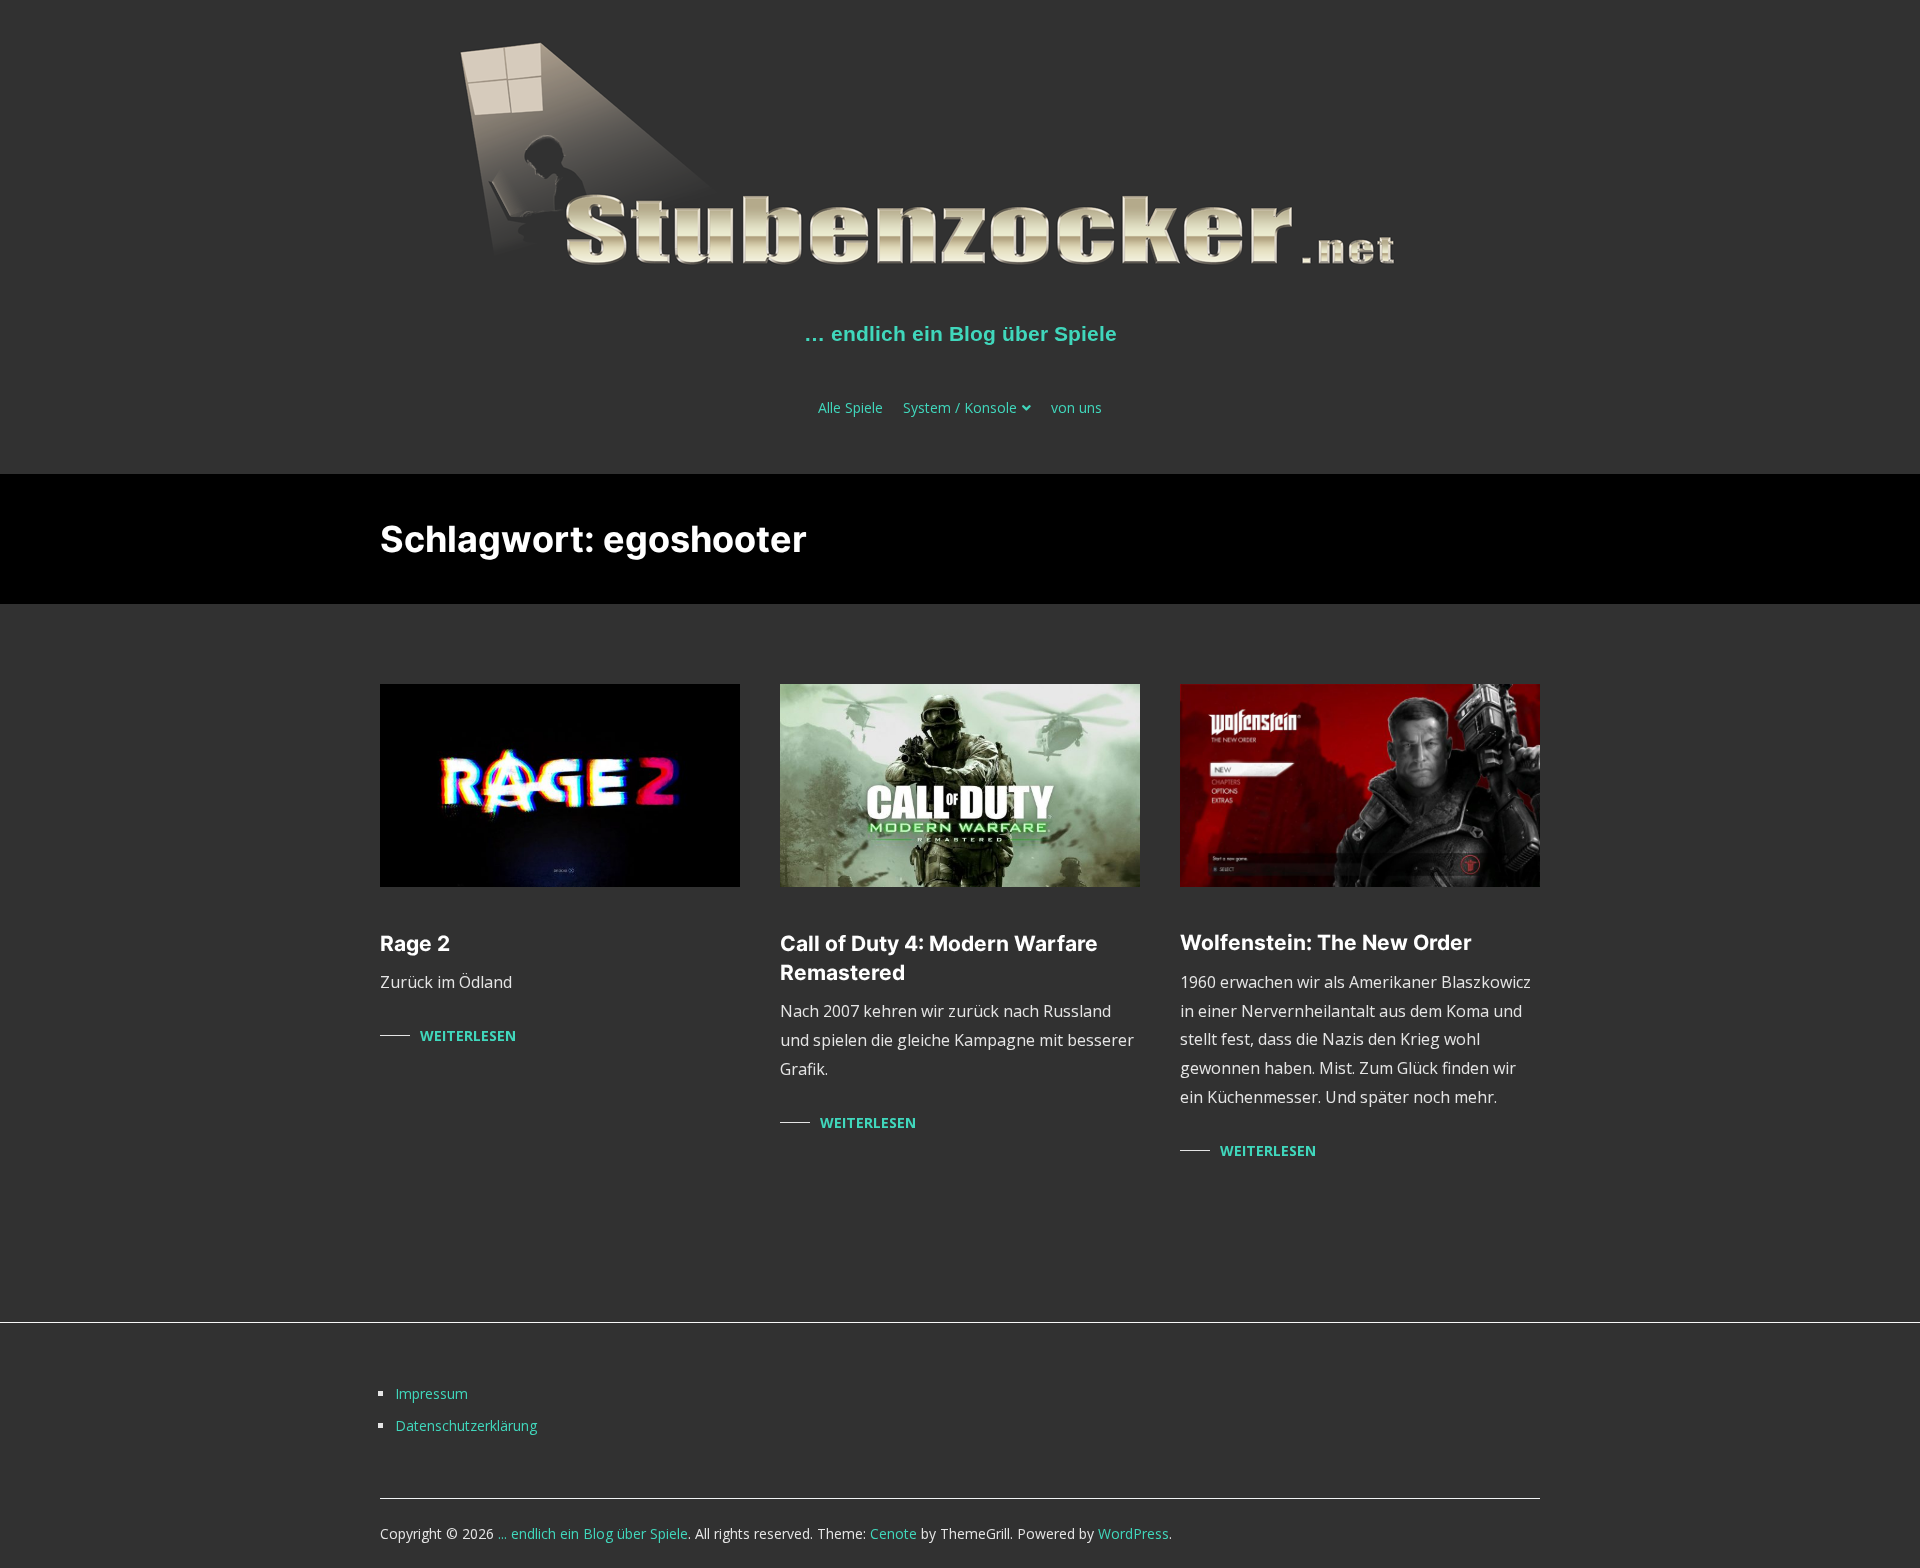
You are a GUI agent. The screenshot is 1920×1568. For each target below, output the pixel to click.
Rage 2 (415, 943)
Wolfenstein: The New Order (1326, 942)
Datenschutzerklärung (466, 1425)
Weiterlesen (468, 1035)
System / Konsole (960, 407)
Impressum (431, 1393)
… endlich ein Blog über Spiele (960, 333)
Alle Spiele (850, 407)
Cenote (893, 1533)
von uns (1076, 407)
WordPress (1133, 1533)
